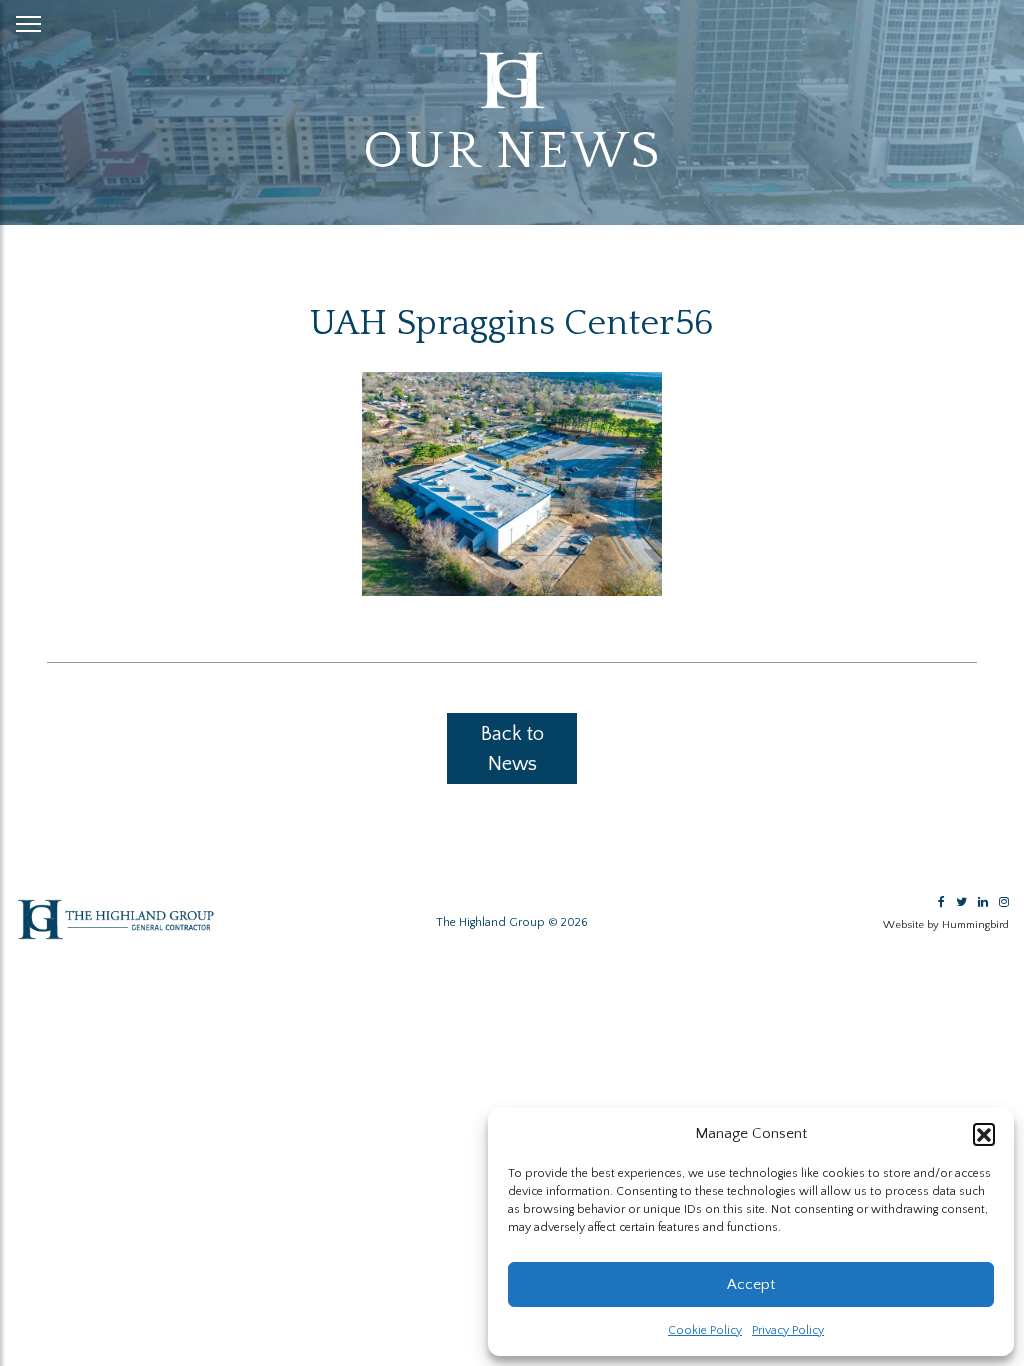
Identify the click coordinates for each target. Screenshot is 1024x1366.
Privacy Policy (788, 1330)
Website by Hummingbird (946, 925)
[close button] (28, 20)
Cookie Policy (705, 1330)
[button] (984, 1134)
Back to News (512, 749)
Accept (751, 1284)
